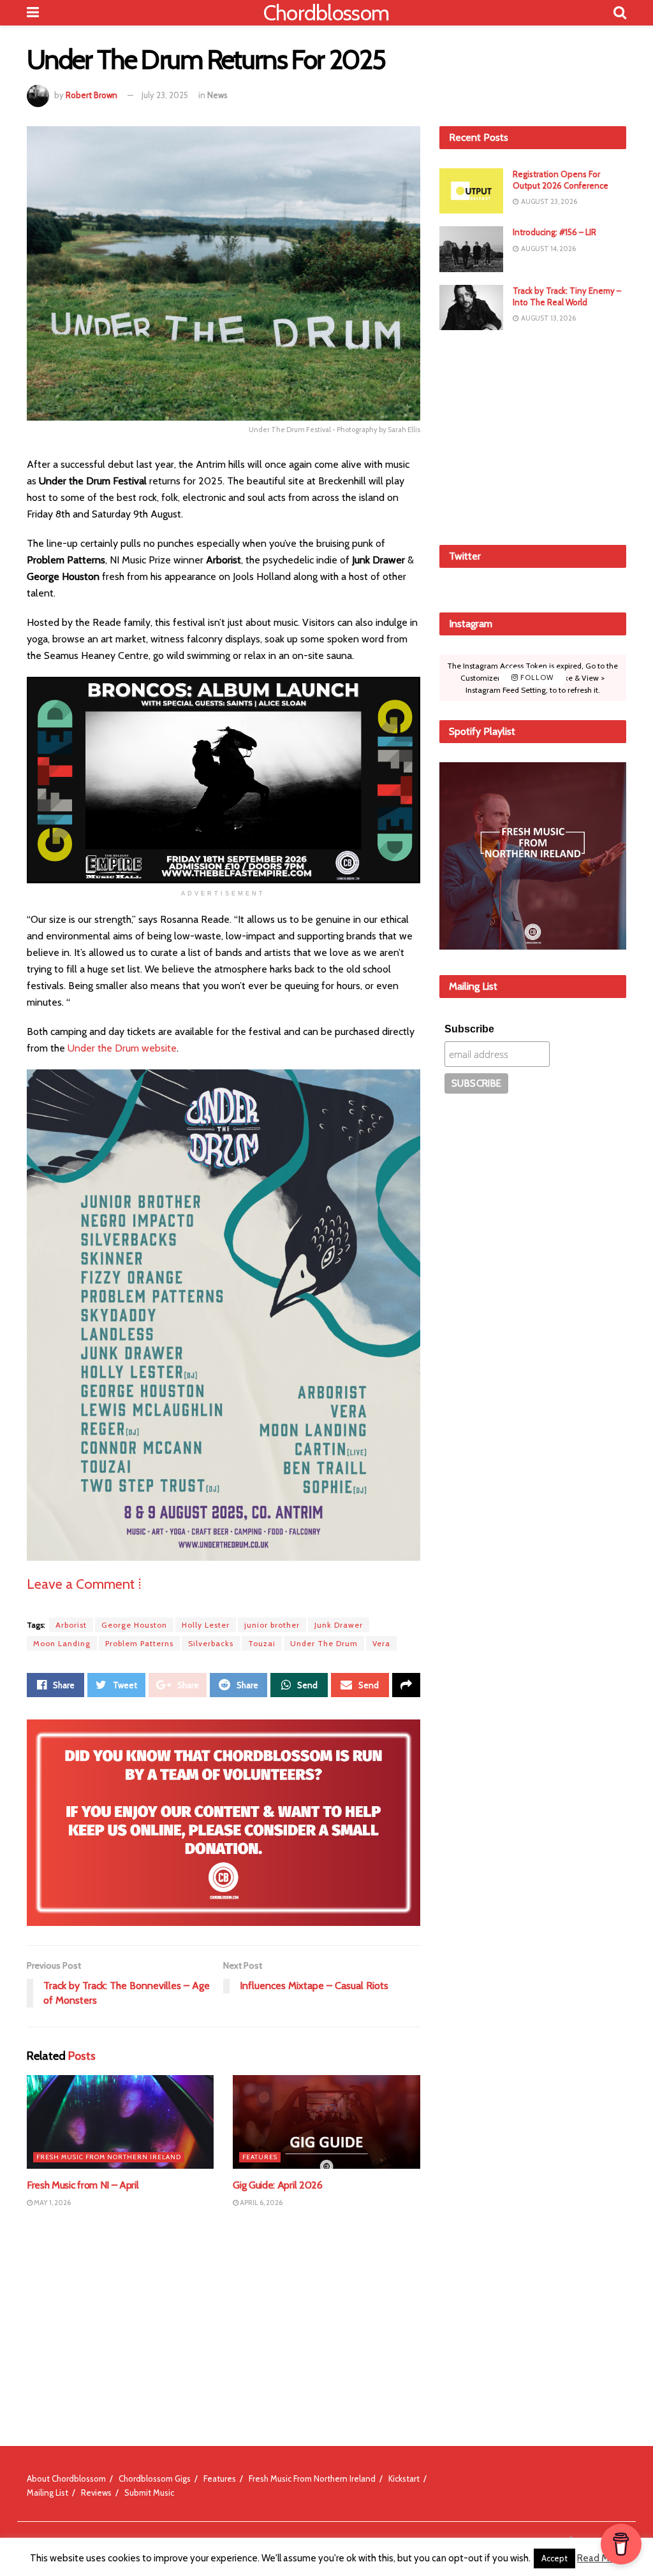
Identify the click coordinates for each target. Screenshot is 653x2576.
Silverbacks (211, 1643)
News (217, 95)
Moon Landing (62, 1643)
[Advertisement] (535, 435)
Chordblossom (326, 13)
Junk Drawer (339, 1625)
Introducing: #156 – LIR (554, 232)
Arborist (71, 1625)
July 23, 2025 (165, 95)
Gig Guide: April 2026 (277, 2185)
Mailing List (48, 2493)
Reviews (96, 2493)
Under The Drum (324, 1643)
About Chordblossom (66, 2478)
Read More (600, 2558)
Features (260, 2157)
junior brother (272, 1625)
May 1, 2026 (52, 2203)
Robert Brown (92, 95)
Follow (536, 677)
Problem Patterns (139, 1643)
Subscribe (469, 1029)
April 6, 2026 (260, 2203)
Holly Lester (206, 1625)
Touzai (262, 1643)
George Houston (134, 1625)
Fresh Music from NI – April (83, 2185)
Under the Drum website (122, 1048)
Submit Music (149, 2493)
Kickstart (404, 2478)
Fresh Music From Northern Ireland (109, 2157)
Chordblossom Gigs (155, 2478)
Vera (381, 1643)
